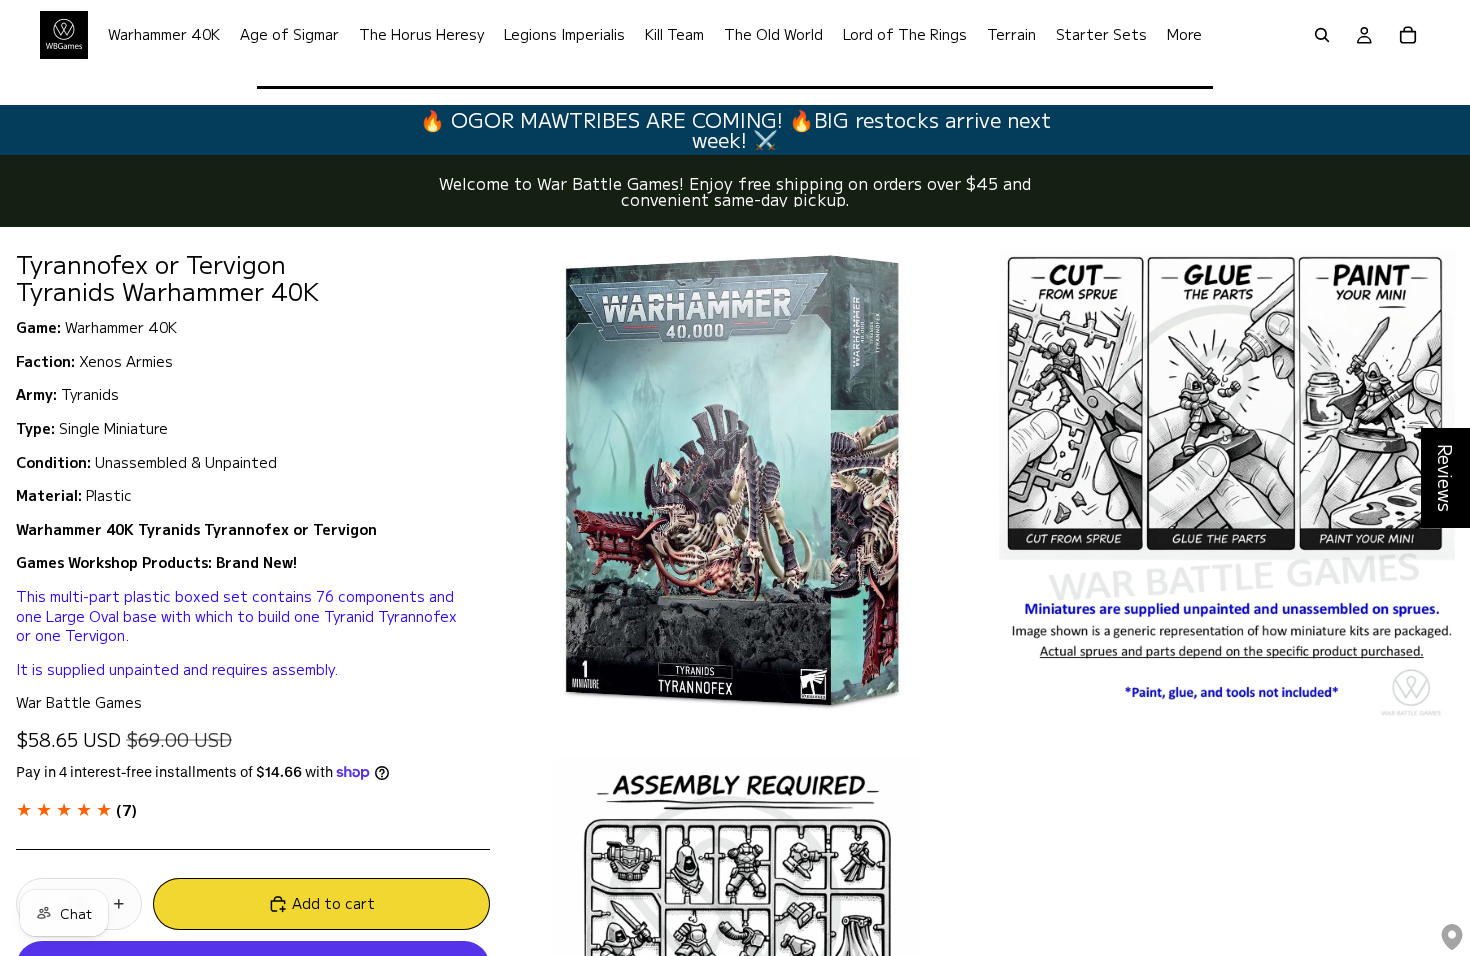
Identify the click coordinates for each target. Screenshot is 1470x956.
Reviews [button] (1446, 478)
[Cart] (1408, 35)
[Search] (1322, 35)
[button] (76, 810)
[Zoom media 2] (1226, 479)
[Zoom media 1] (734, 479)
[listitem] (1184, 35)
